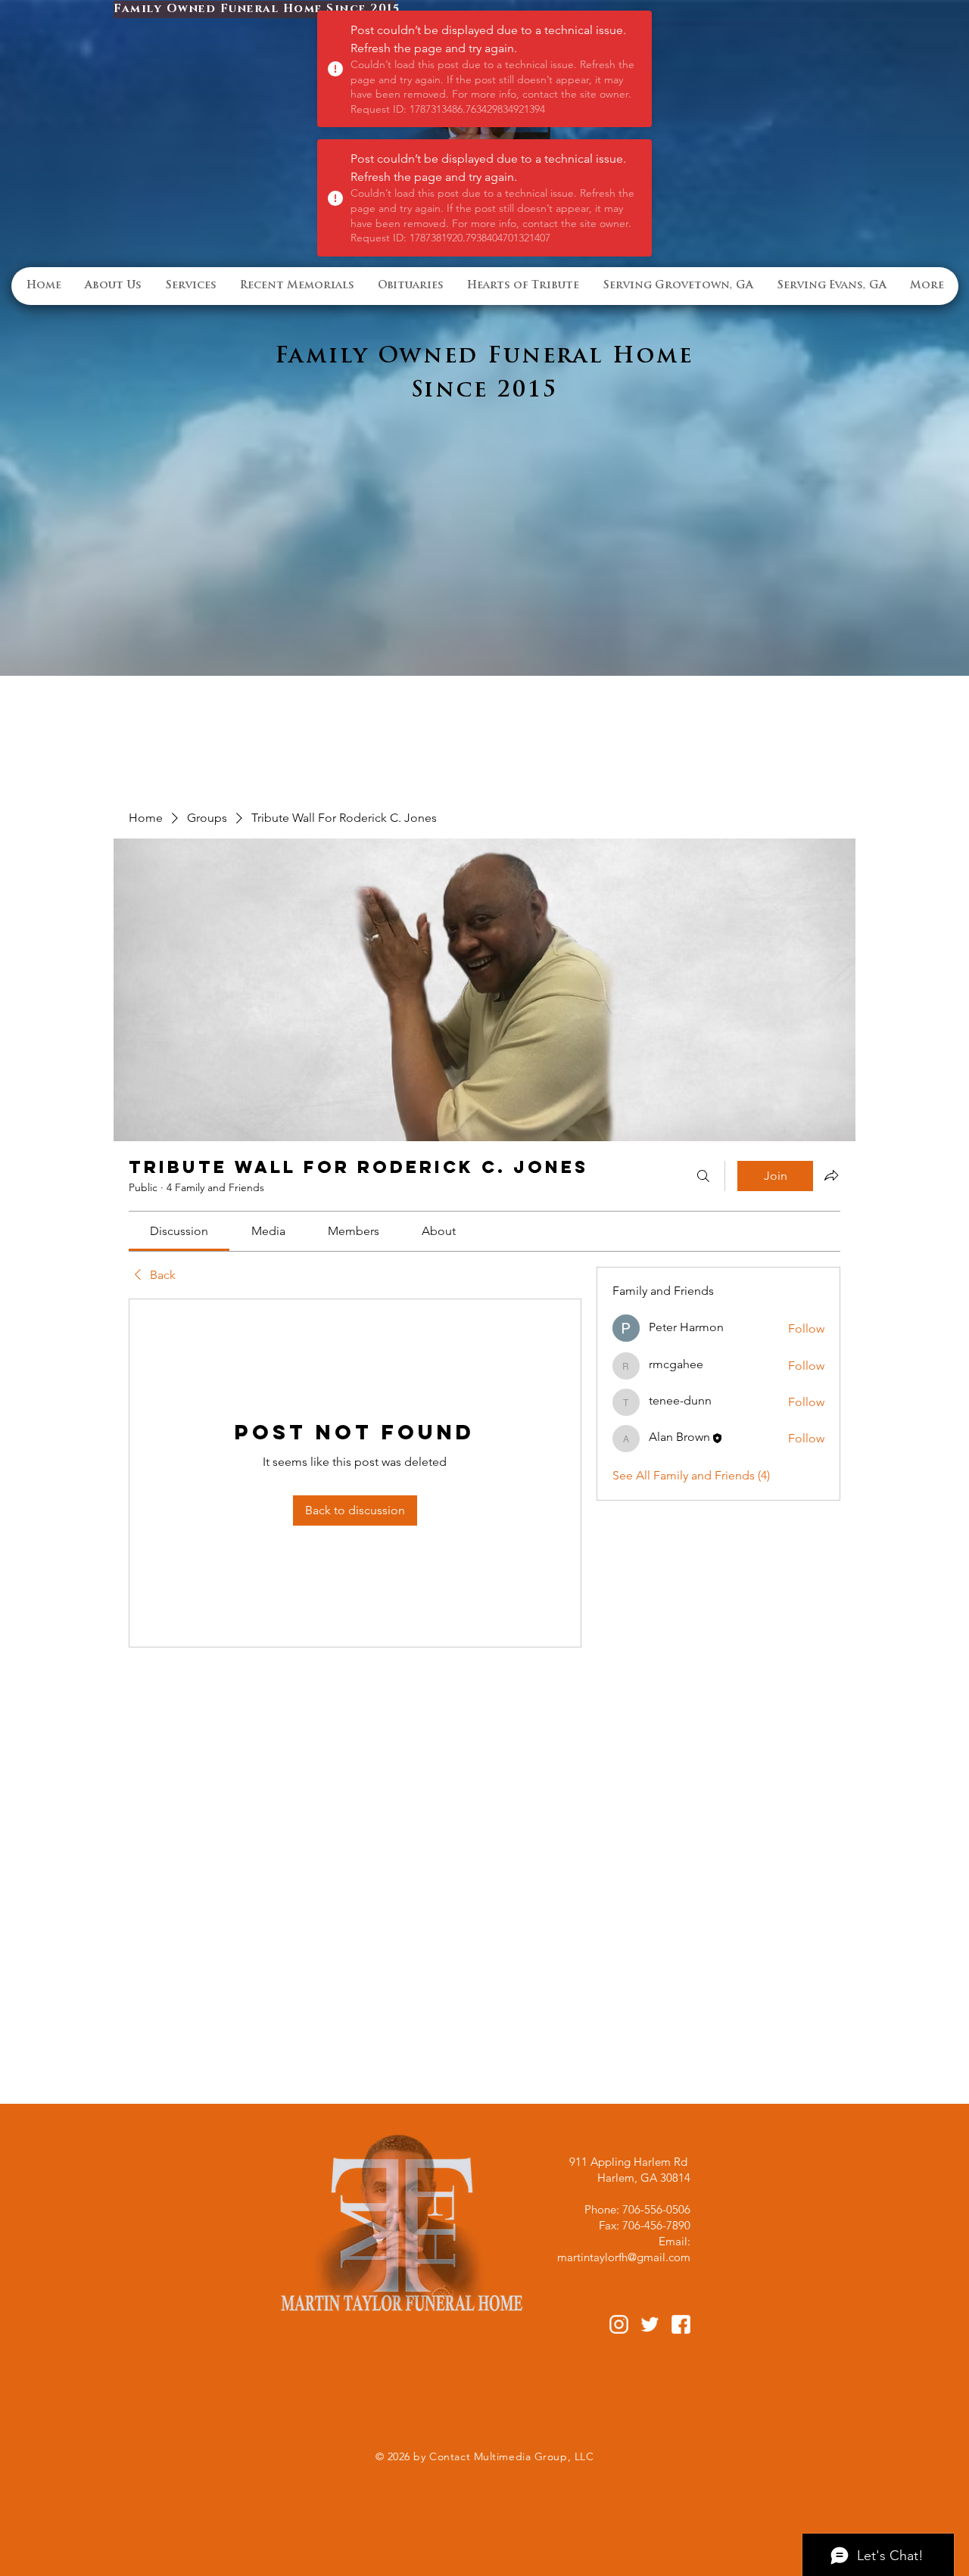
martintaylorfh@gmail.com (624, 2257)
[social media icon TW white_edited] (650, 2324)
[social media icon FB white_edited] (681, 2324)
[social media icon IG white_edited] (619, 2324)
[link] (179, 1231)
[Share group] (831, 1175)
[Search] (703, 1176)
